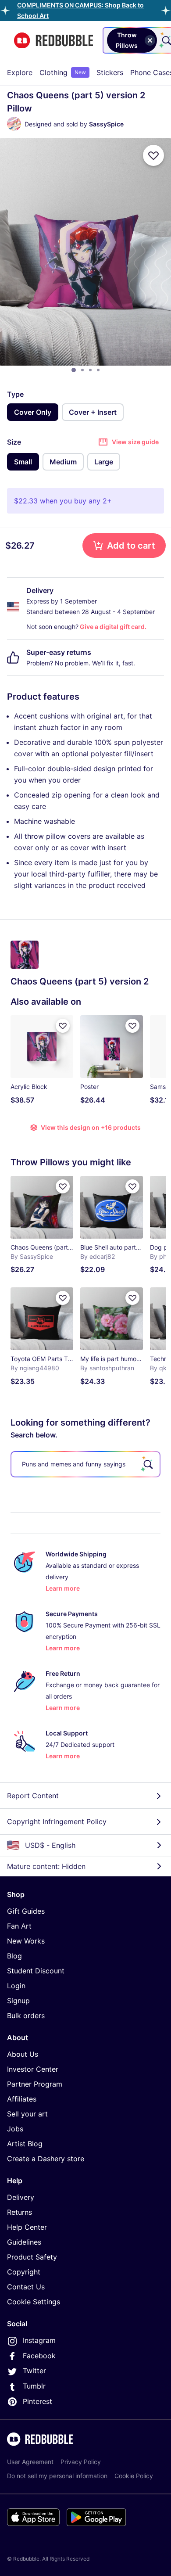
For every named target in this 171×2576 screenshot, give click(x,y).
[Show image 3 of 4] (90, 370)
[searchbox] (85, 1464)
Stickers (110, 72)
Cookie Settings (34, 2302)
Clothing (63, 72)
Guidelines (24, 2242)
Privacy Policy (81, 2462)
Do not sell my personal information (57, 2476)
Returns (20, 2212)
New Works (26, 1941)
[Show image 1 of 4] (74, 370)
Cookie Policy (134, 2476)
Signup (18, 2001)
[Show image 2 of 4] (82, 370)
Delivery (21, 2197)
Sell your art (27, 2114)
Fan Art (19, 1926)
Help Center (27, 2227)
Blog (14, 1956)
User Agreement (30, 2462)
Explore (20, 72)
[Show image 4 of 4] (98, 370)
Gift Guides (26, 1911)
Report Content (33, 1796)
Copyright (24, 2272)
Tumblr (34, 2386)
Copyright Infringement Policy (57, 1822)
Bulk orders (26, 2016)
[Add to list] (153, 155)
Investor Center (33, 2069)
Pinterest (37, 2401)
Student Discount (36, 1971)
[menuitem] (20, 72)
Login (16, 1986)
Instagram (39, 2340)
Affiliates (22, 2099)
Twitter (34, 2371)
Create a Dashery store (46, 2159)
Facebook (39, 2356)
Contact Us (26, 2287)
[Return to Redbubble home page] (53, 41)
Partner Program (35, 2084)
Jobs (15, 2129)
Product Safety (32, 2257)
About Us (23, 2054)
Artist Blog (25, 2144)
